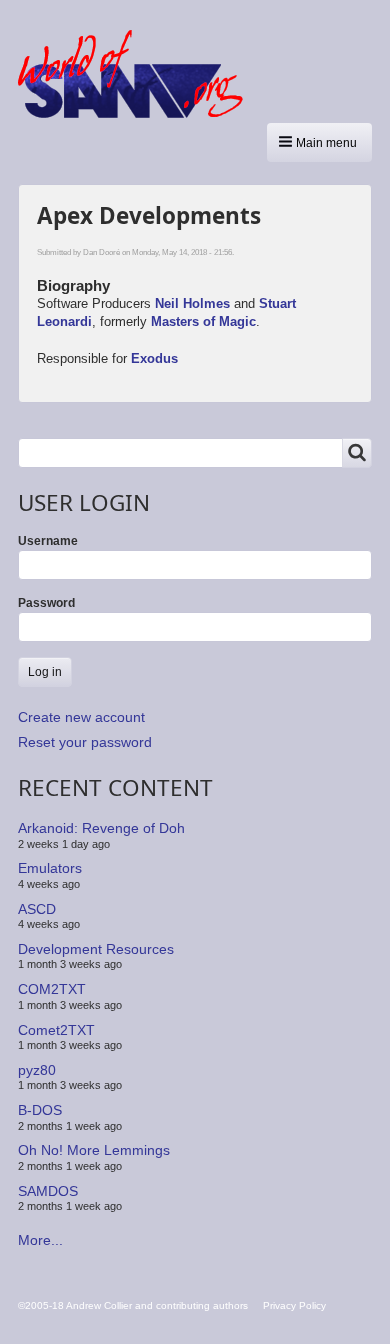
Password (46, 603)
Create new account (81, 717)
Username (48, 541)
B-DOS (40, 1110)
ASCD (37, 908)
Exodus (154, 358)
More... (40, 1240)
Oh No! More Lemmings (94, 1150)
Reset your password (85, 742)
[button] (319, 142)
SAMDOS (48, 1191)
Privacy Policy (294, 1305)
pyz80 (37, 1070)
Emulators (50, 868)
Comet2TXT (56, 1029)
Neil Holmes (192, 303)
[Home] (138, 74)
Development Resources (96, 949)
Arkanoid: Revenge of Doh (101, 828)
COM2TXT (52, 989)
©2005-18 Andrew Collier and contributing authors (133, 1305)
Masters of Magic (203, 321)
